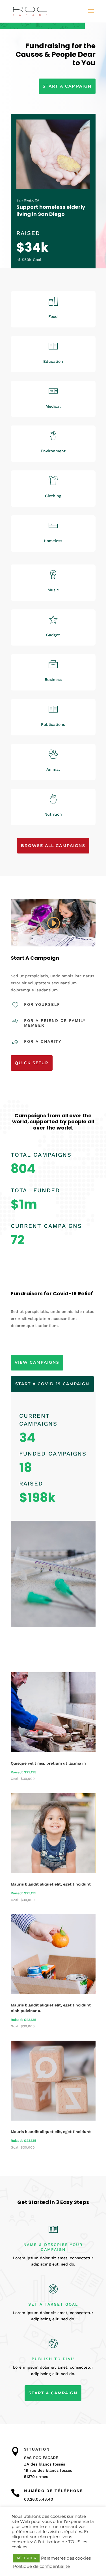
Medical (53, 406)
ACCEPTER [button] (26, 2558)
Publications (53, 724)
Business (53, 679)
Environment (53, 451)
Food (53, 316)
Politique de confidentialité (41, 2566)
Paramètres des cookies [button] (66, 2558)
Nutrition (53, 814)
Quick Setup (32, 1063)
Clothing (53, 496)
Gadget (53, 635)
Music (53, 590)
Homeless (53, 541)
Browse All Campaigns (53, 846)
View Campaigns (37, 1362)
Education (53, 361)
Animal (53, 769)
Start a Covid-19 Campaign (52, 1384)
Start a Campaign (67, 86)
